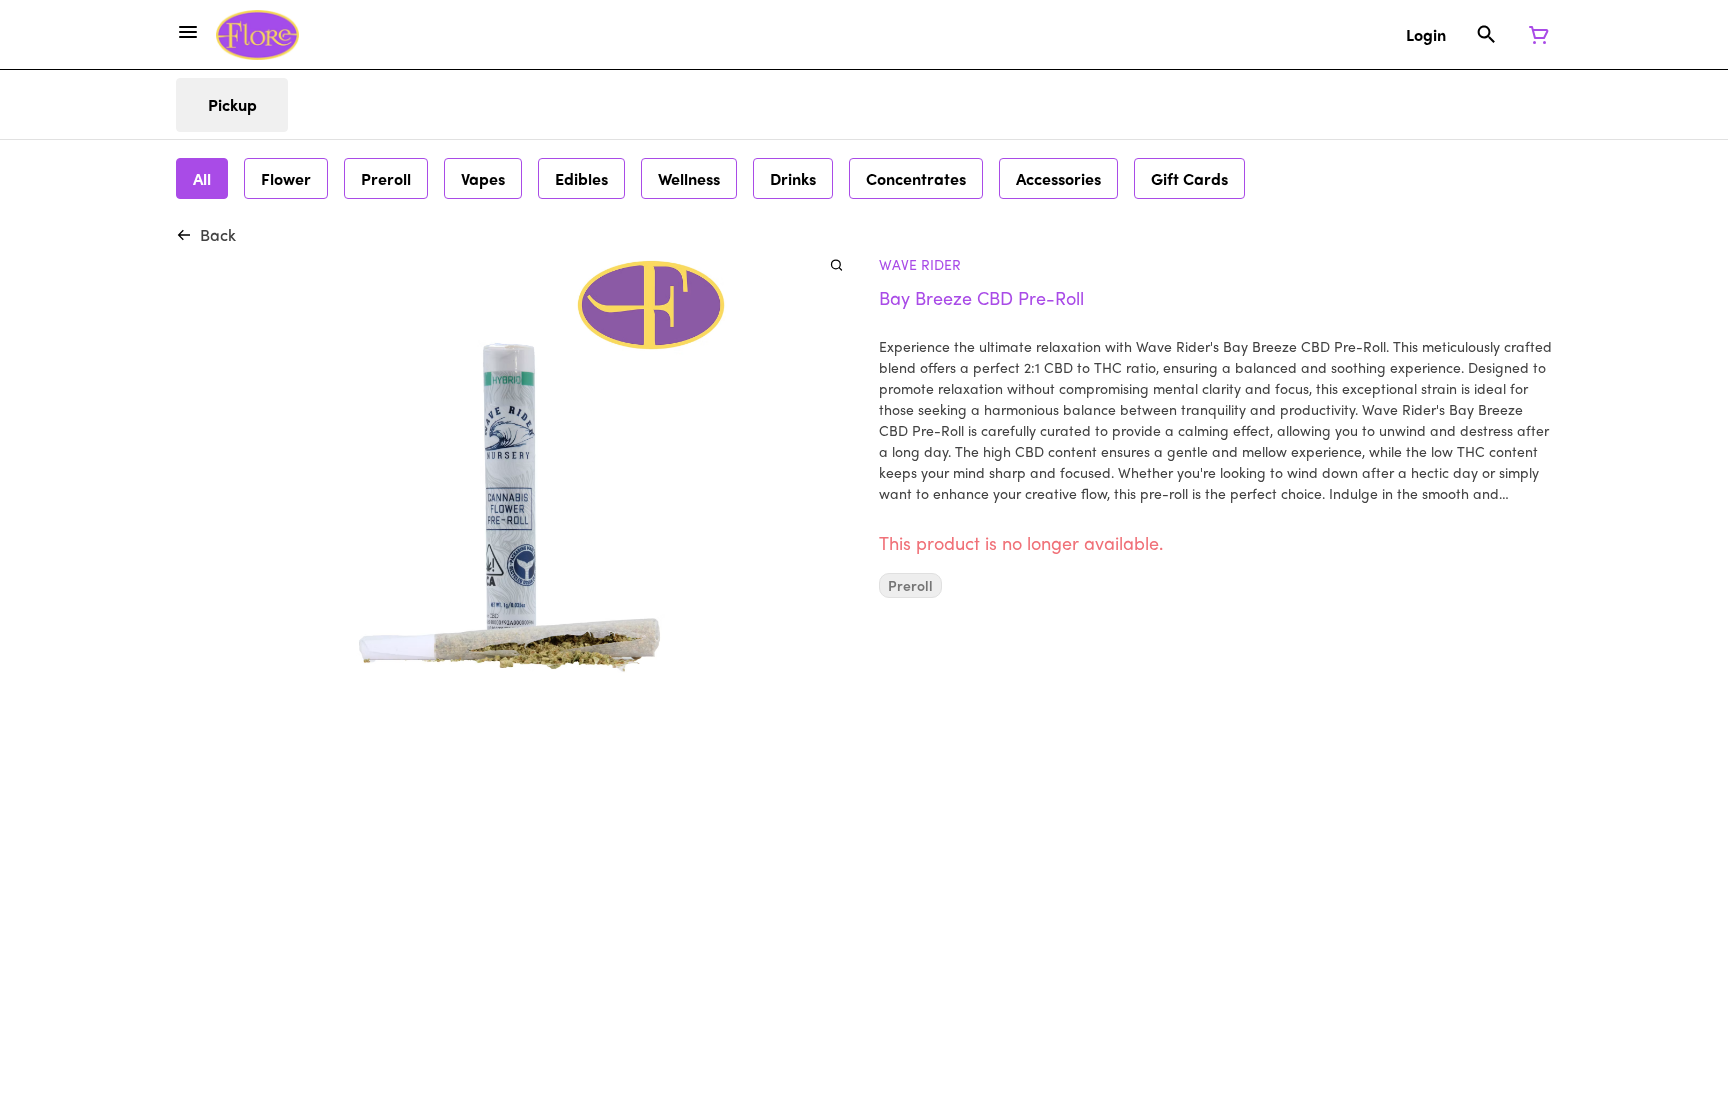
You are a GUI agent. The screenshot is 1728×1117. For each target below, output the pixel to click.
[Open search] (1486, 35)
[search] (836, 264)
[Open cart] (1535, 35)
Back (218, 234)
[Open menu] (188, 32)
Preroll (910, 585)
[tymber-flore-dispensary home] (257, 35)
